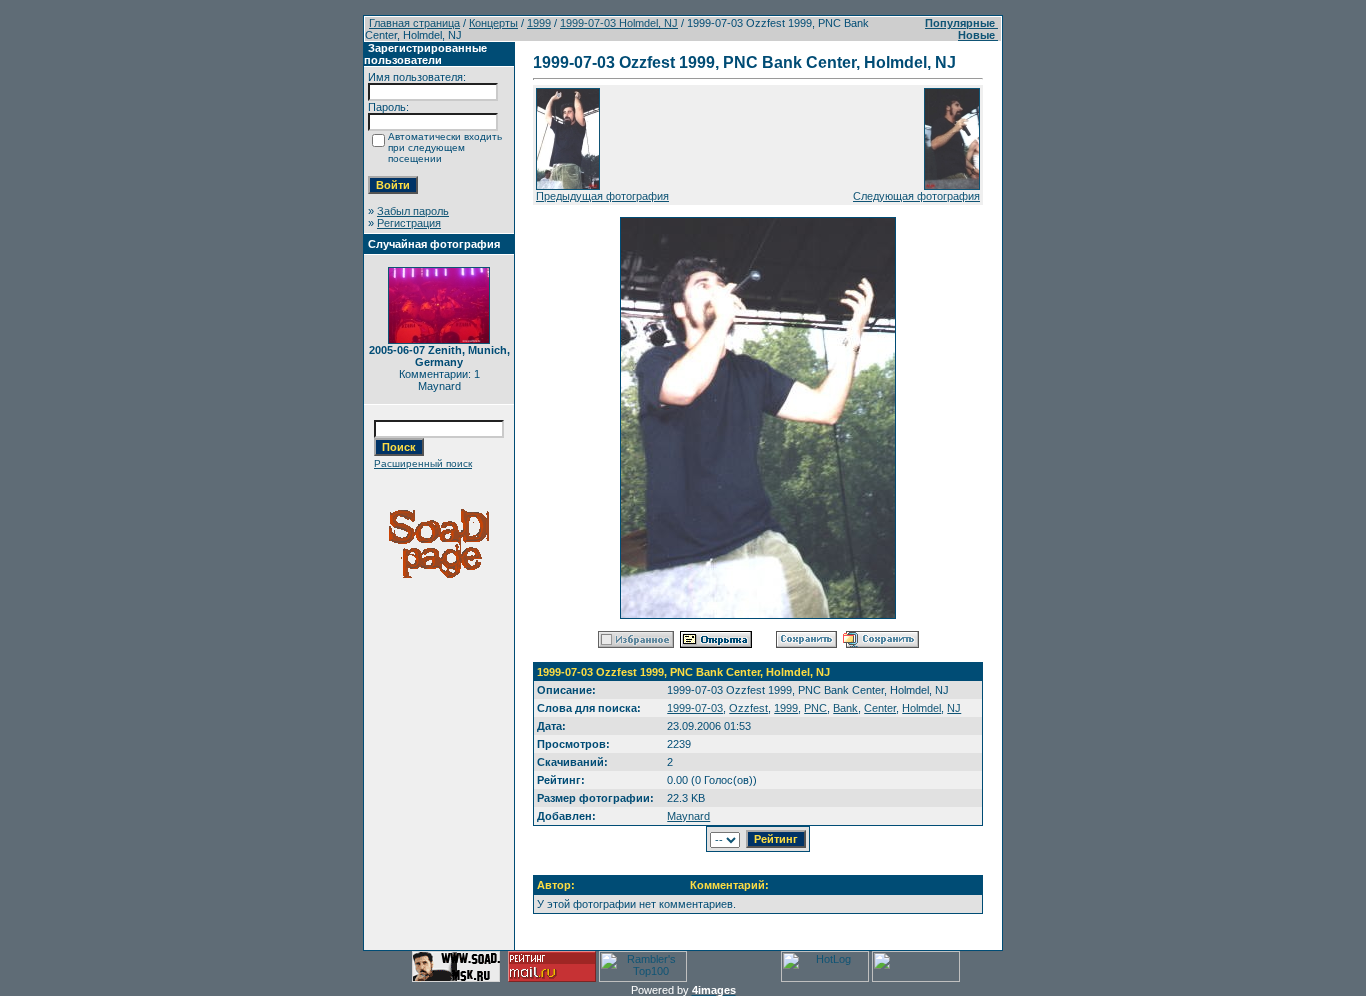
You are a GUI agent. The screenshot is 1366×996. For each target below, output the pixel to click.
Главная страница (414, 23)
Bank (845, 708)
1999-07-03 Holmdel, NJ (619, 23)
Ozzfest (748, 708)
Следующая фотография (916, 196)
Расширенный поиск (423, 463)
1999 (539, 23)
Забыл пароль (413, 211)
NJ (954, 708)
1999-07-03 (695, 708)
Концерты (493, 23)
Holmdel (921, 708)
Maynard (688, 816)
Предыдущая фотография (602, 196)
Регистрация (409, 223)
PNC (815, 708)
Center (880, 708)
